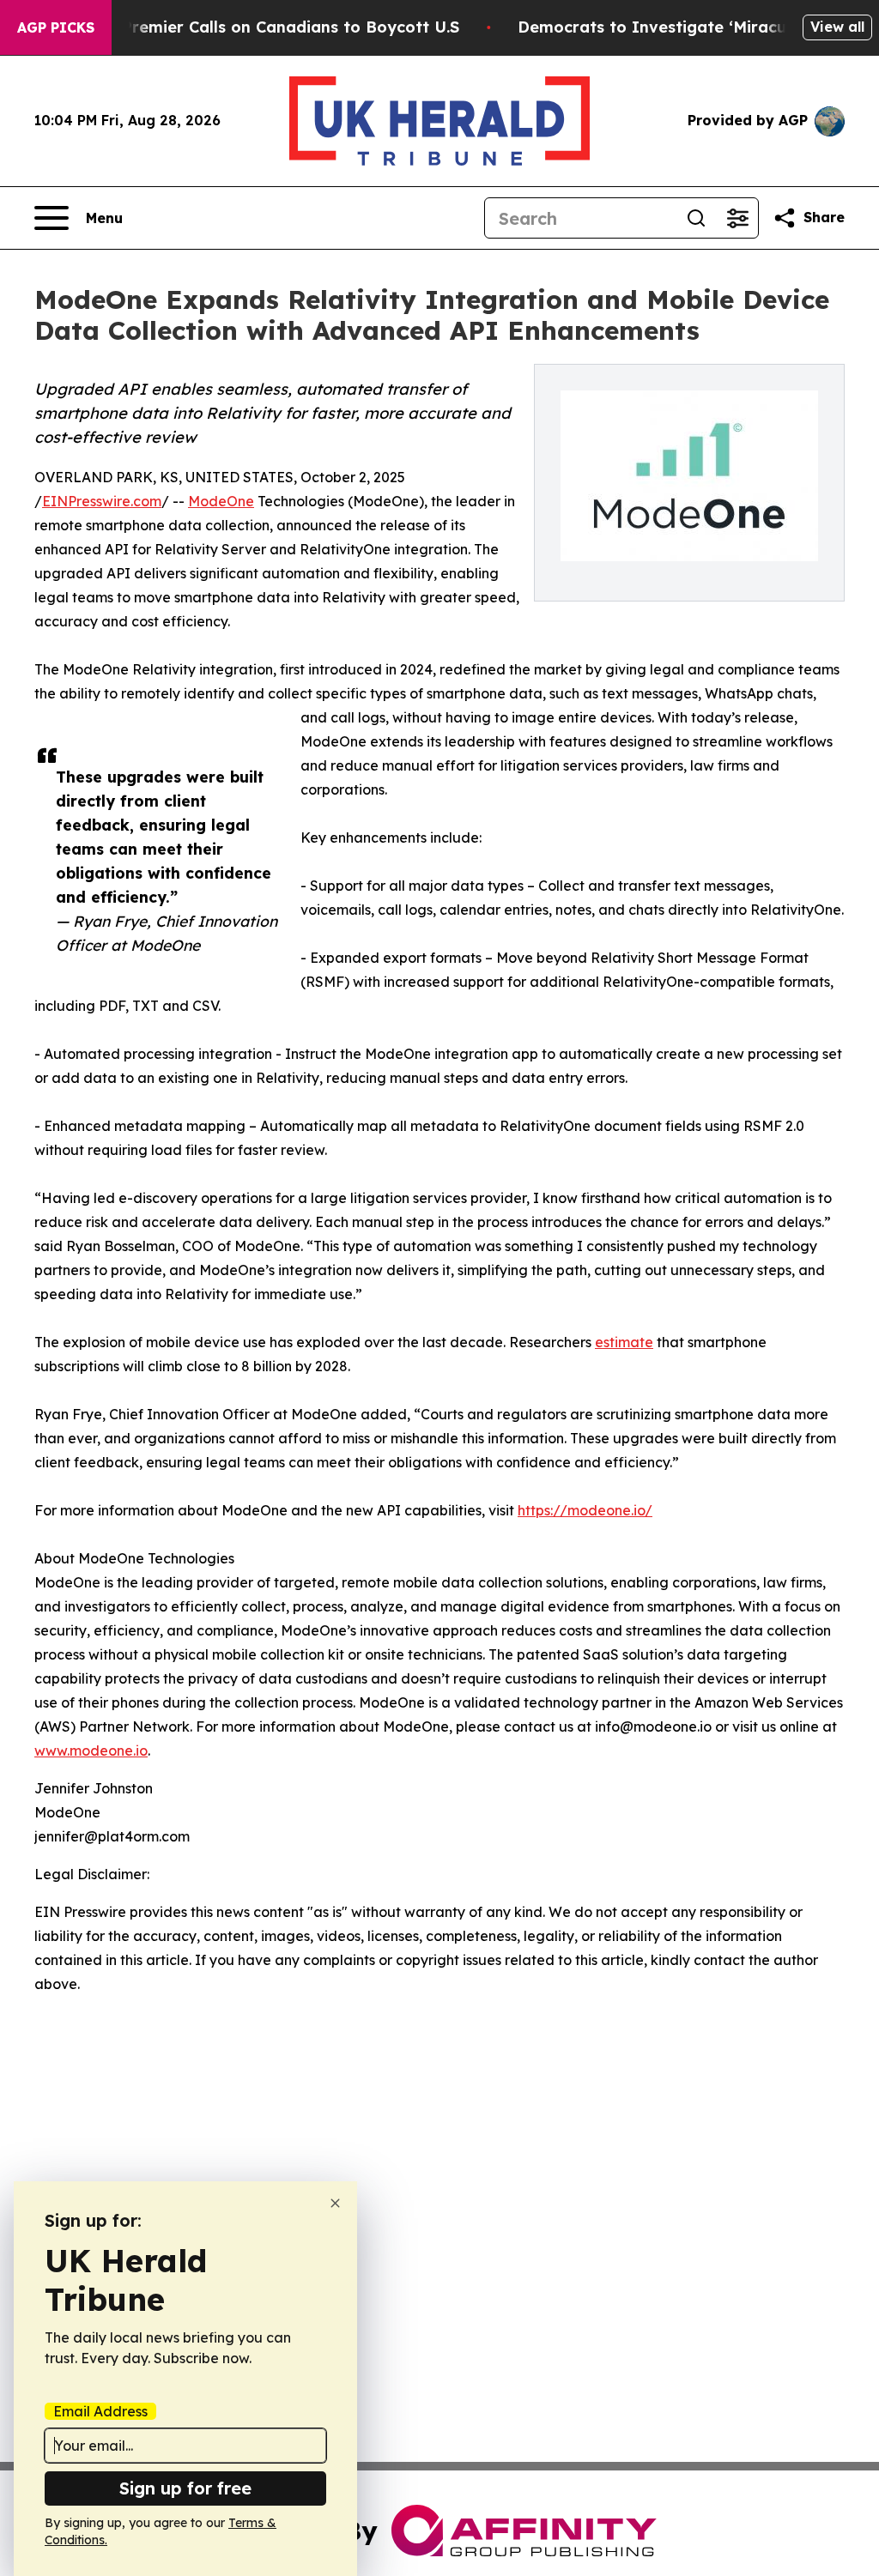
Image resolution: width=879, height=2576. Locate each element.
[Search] (696, 218)
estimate (624, 1342)
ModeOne (221, 501)
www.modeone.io (91, 1751)
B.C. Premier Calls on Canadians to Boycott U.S (274, 27)
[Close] (335, 2203)
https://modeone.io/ (585, 1510)
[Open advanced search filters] (737, 218)
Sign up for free (185, 2488)
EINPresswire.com (102, 501)
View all (837, 27)
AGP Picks (56, 27)
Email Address (100, 2411)
